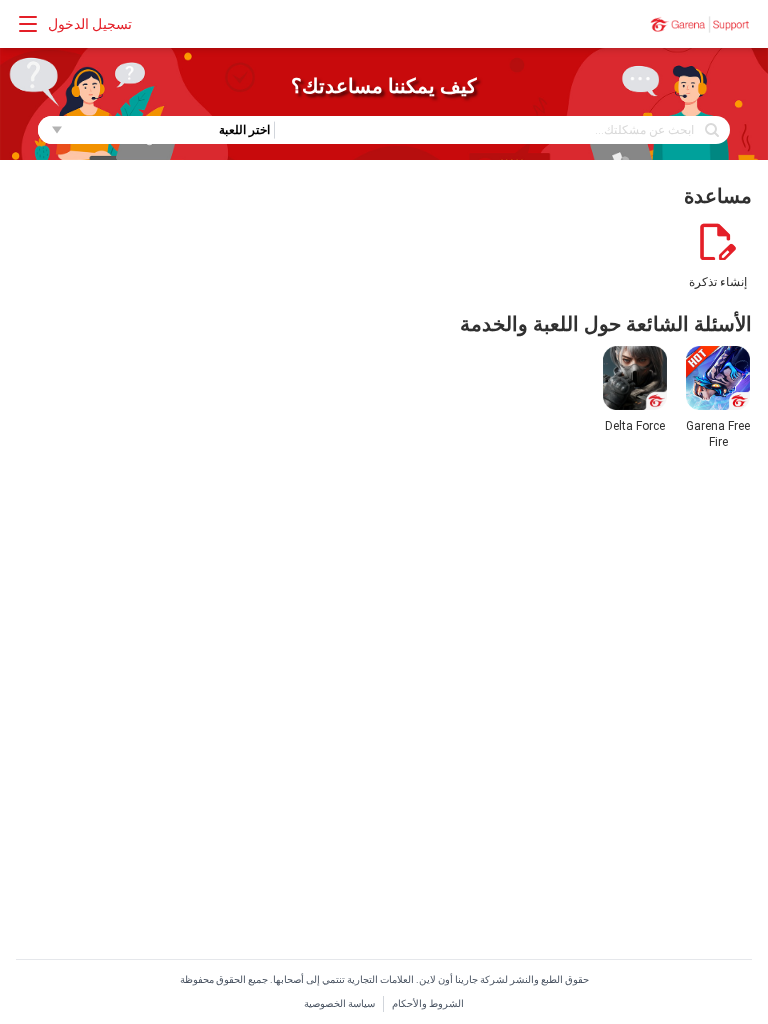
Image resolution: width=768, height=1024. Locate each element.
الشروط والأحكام (428, 1003)
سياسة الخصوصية (339, 1003)
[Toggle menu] (28, 24)
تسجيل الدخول (90, 24)
